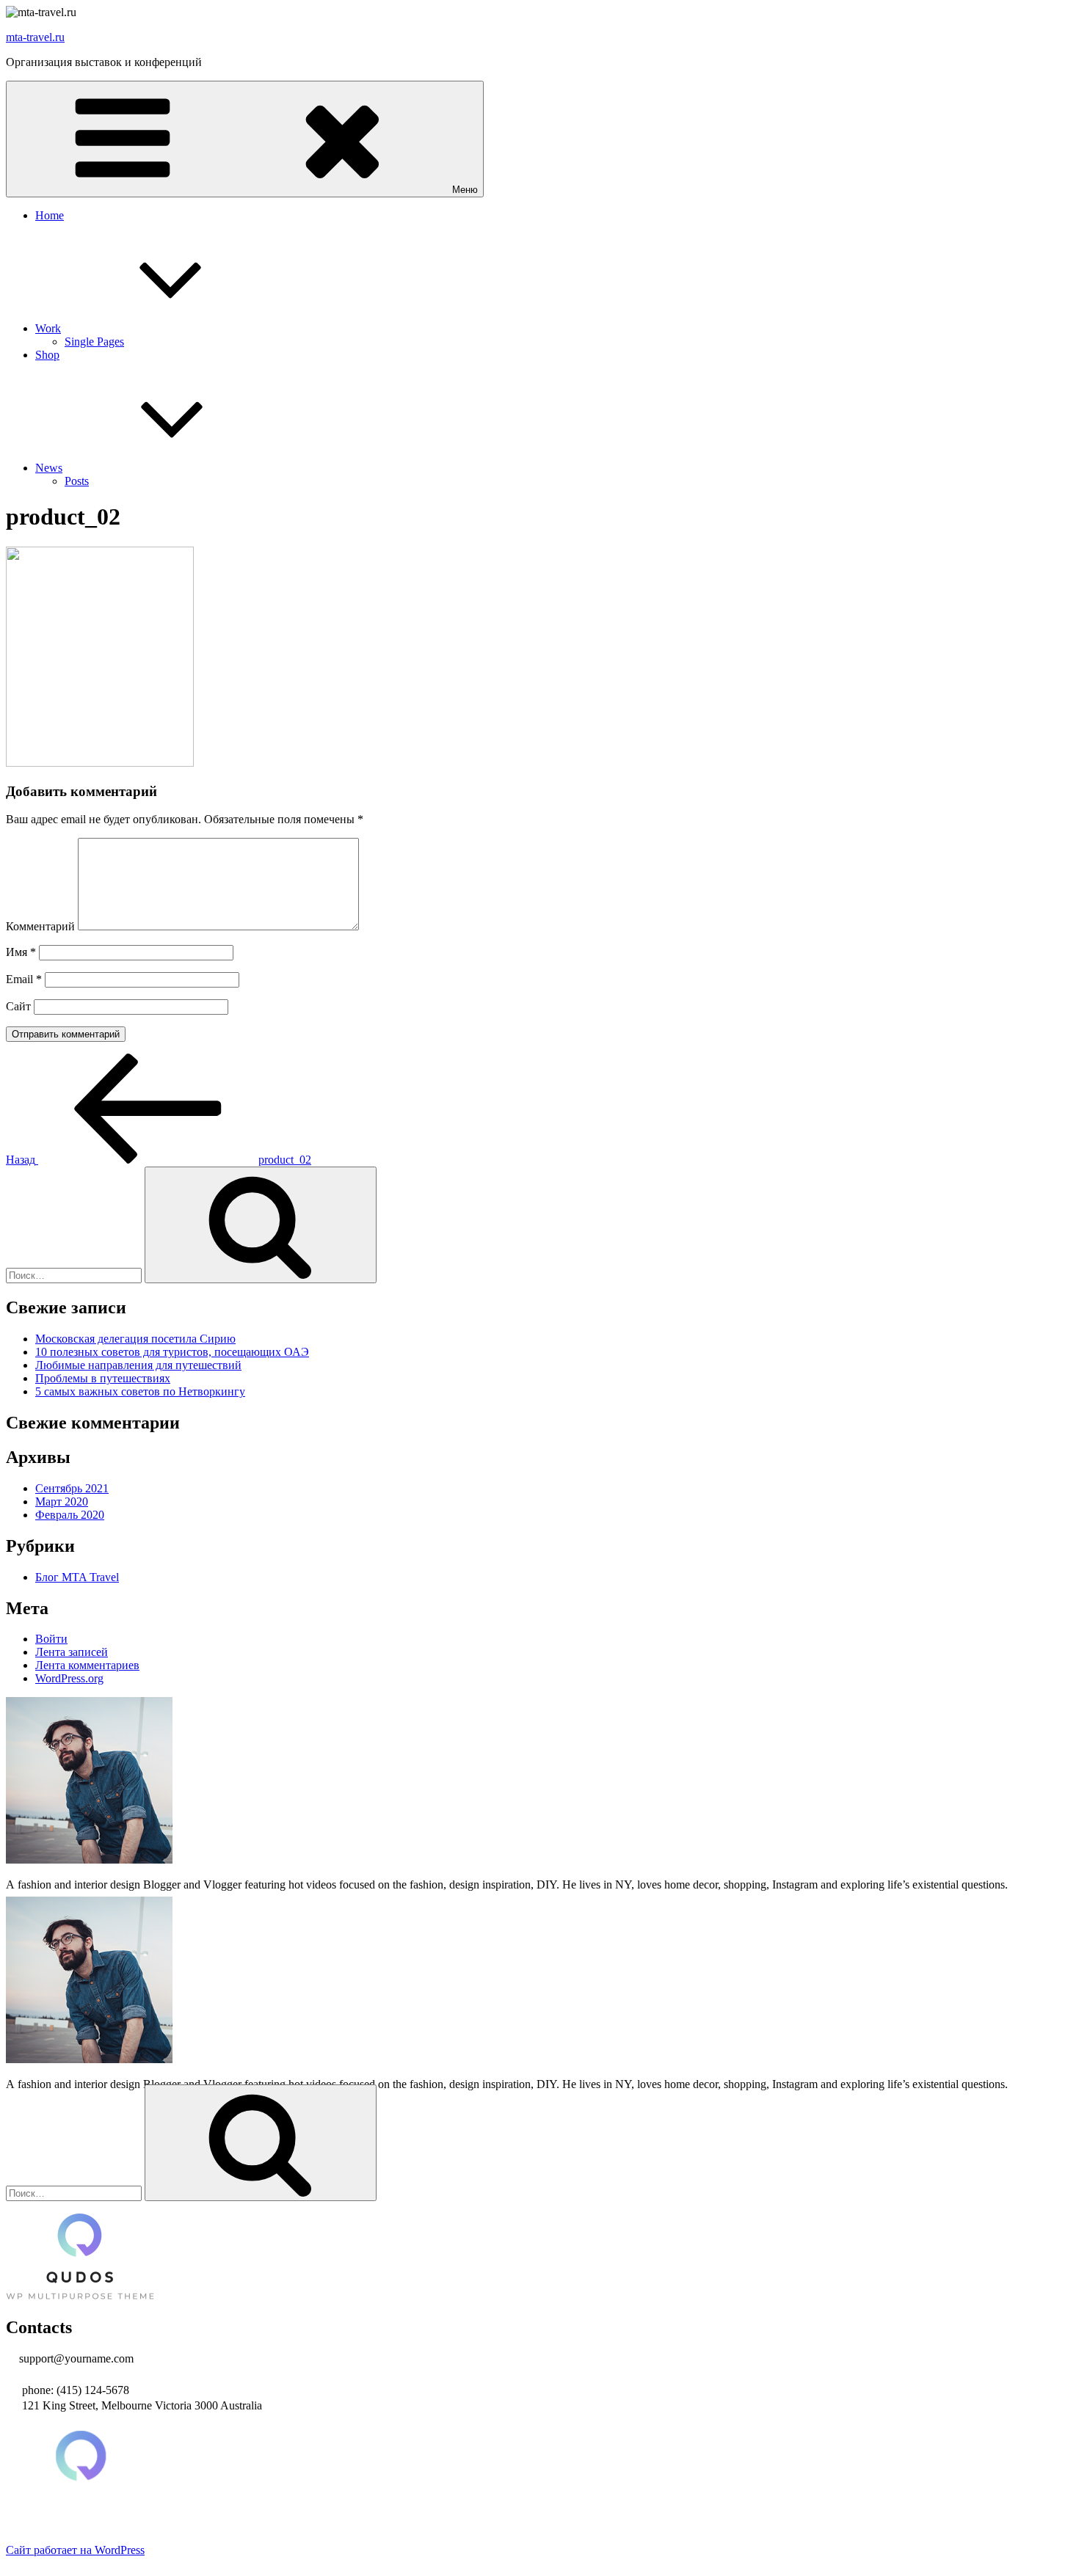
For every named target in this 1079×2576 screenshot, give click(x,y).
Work (48, 328)
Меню (465, 190)
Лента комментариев (87, 1665)
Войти (51, 1639)
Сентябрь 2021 (72, 1488)
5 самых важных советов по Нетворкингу (140, 1391)
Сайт (18, 1006)
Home (50, 215)
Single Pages (94, 342)
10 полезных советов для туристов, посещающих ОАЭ (172, 1352)
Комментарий (40, 926)
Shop (47, 355)
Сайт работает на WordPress (75, 2550)
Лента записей (72, 1652)
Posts (77, 481)
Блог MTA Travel (77, 1577)
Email (24, 979)
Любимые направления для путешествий (138, 1365)
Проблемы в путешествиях (103, 1378)
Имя (21, 952)
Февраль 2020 (70, 1515)
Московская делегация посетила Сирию (135, 1339)
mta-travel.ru (35, 37)
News (49, 468)
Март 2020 (62, 1502)
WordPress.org (69, 1678)
